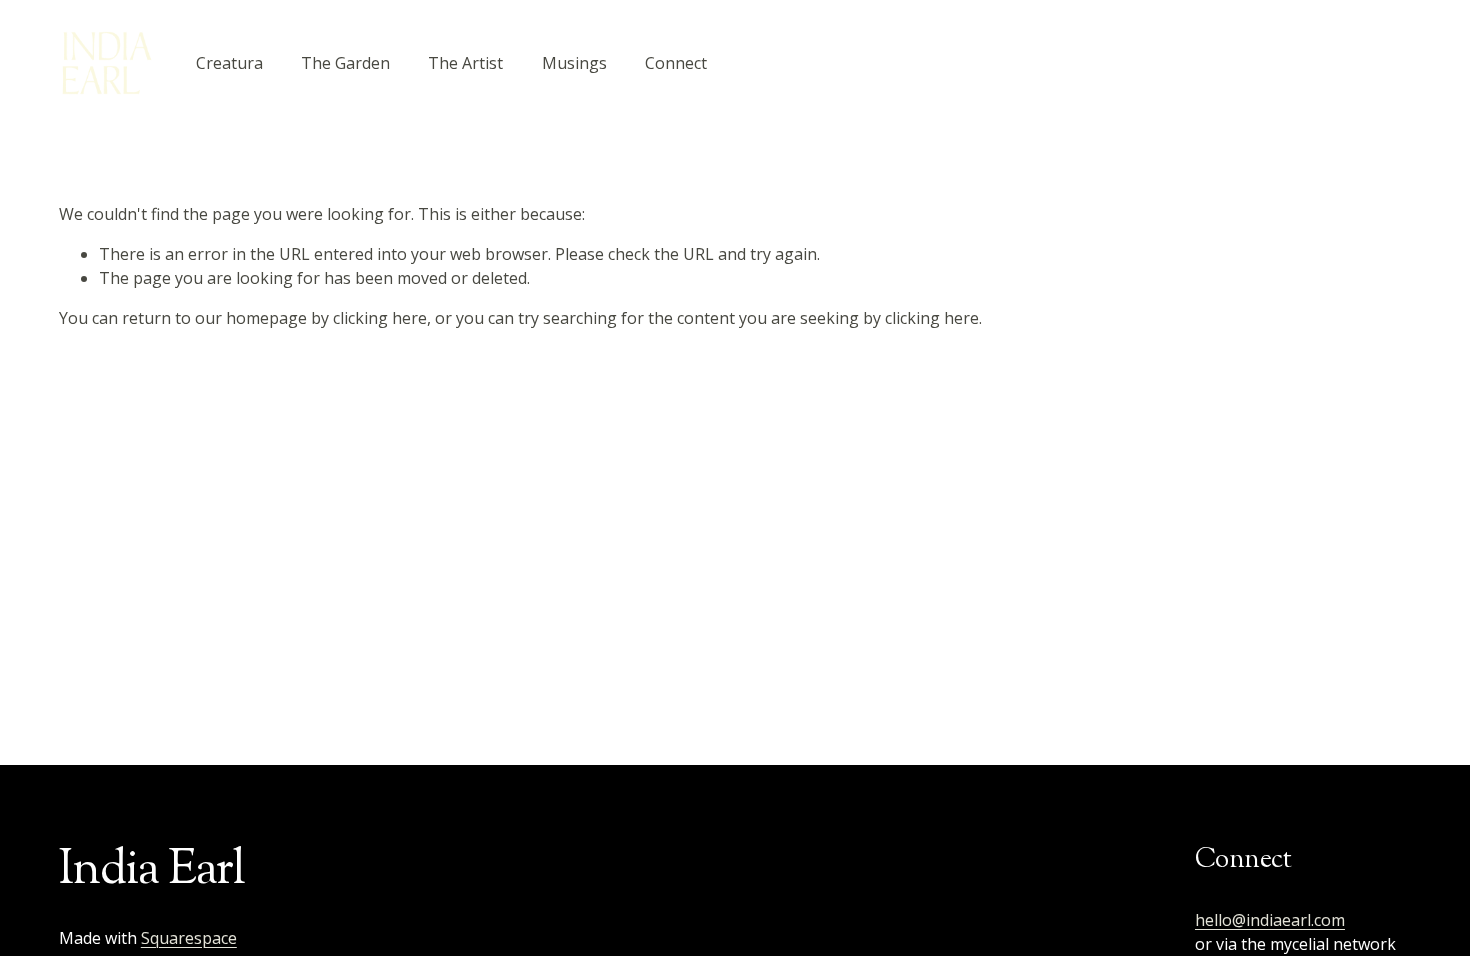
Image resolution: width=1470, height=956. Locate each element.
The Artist (465, 63)
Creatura (229, 63)
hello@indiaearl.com (1270, 920)
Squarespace (189, 938)
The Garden (345, 63)
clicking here (380, 318)
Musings (574, 63)
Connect (676, 63)
